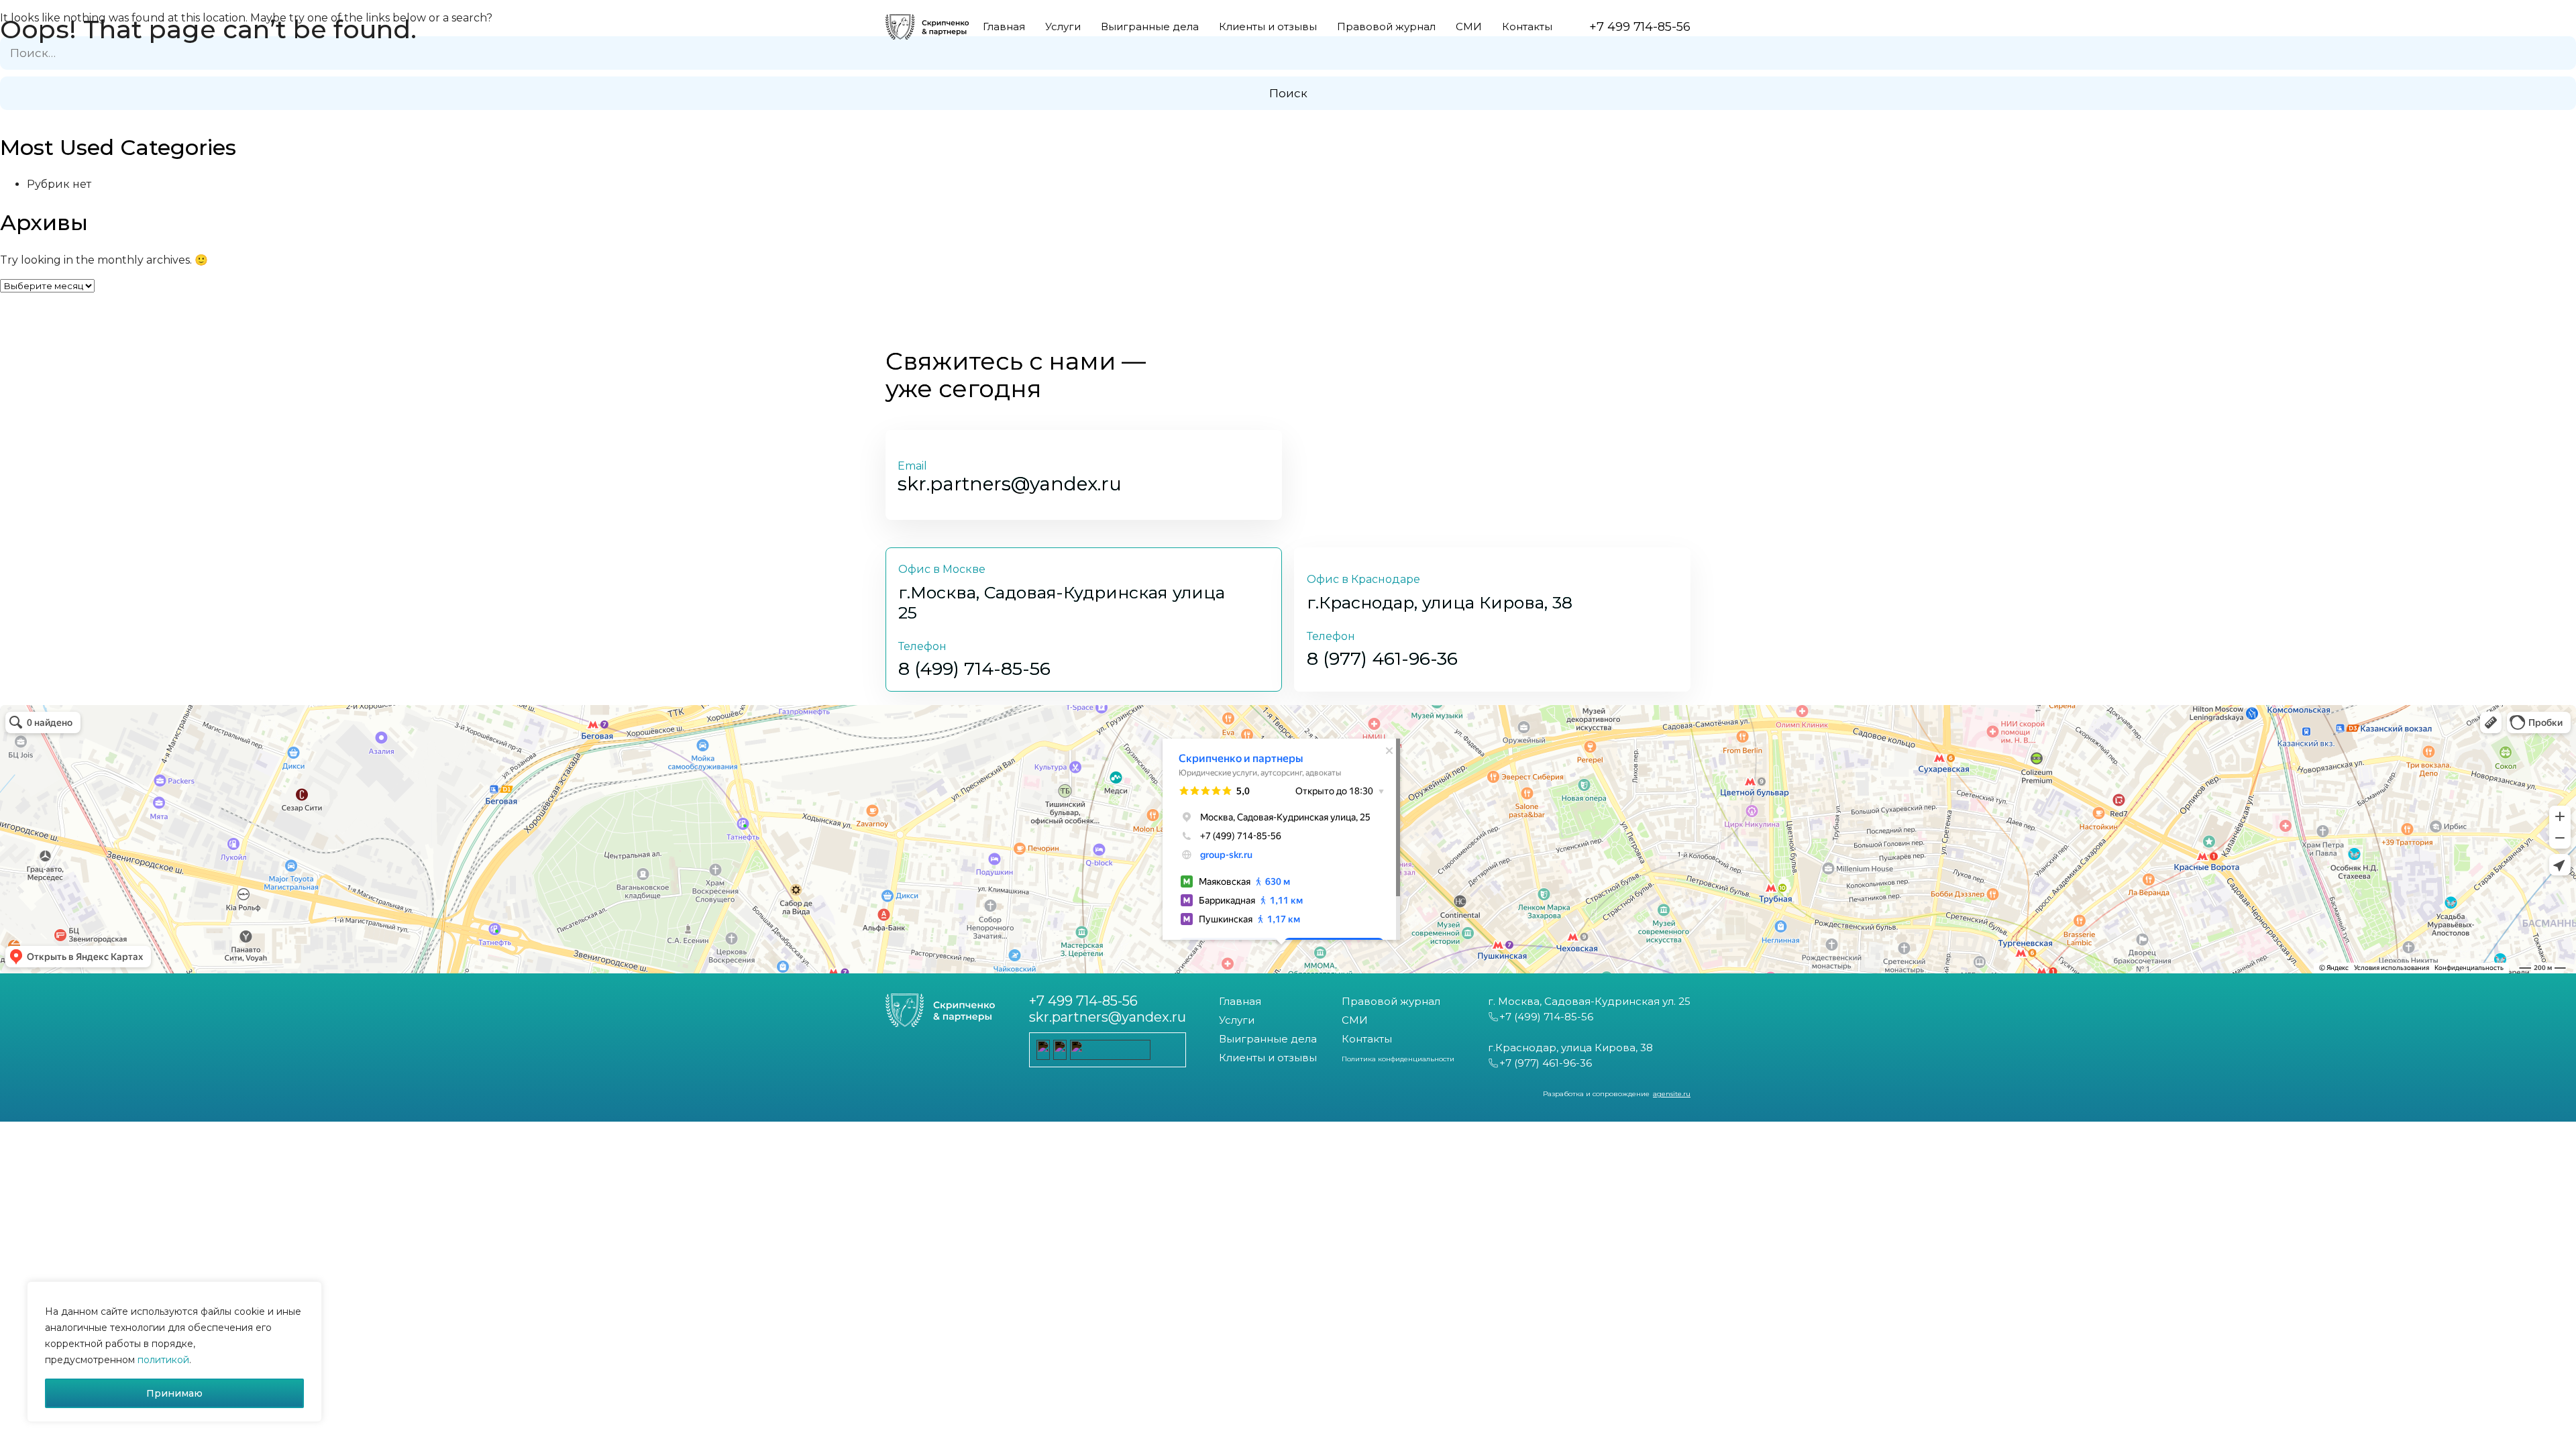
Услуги (1237, 1020)
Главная (1240, 1001)
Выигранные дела (1268, 1039)
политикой (163, 1360)
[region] (174, 1352)
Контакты (1367, 1039)
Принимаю (174, 1393)
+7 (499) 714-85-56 (1546, 1017)
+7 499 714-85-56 (1083, 1001)
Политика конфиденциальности (1398, 1059)
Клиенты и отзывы (1268, 1058)
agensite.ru (1672, 1094)
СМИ (1355, 1020)
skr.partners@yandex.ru (1108, 1017)
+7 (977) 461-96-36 (1546, 1063)
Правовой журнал (1391, 1001)
